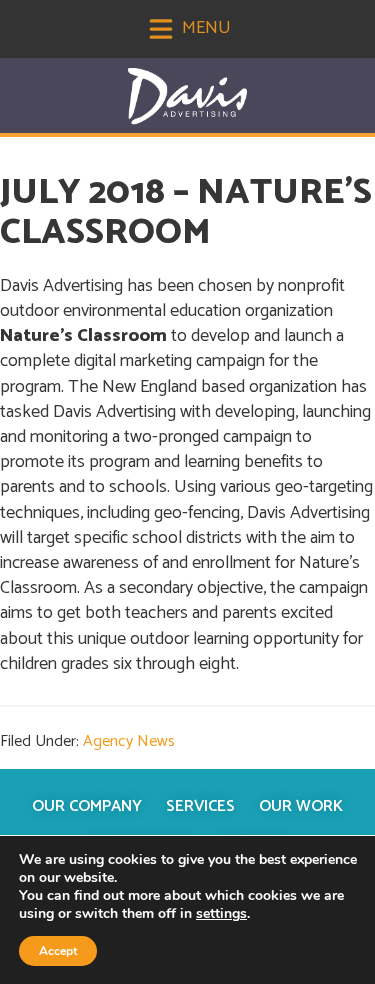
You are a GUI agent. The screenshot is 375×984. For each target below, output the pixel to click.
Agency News (129, 741)
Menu (204, 28)
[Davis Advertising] (188, 96)
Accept (58, 951)
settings (221, 914)
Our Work (301, 806)
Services (200, 806)
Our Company (87, 806)
